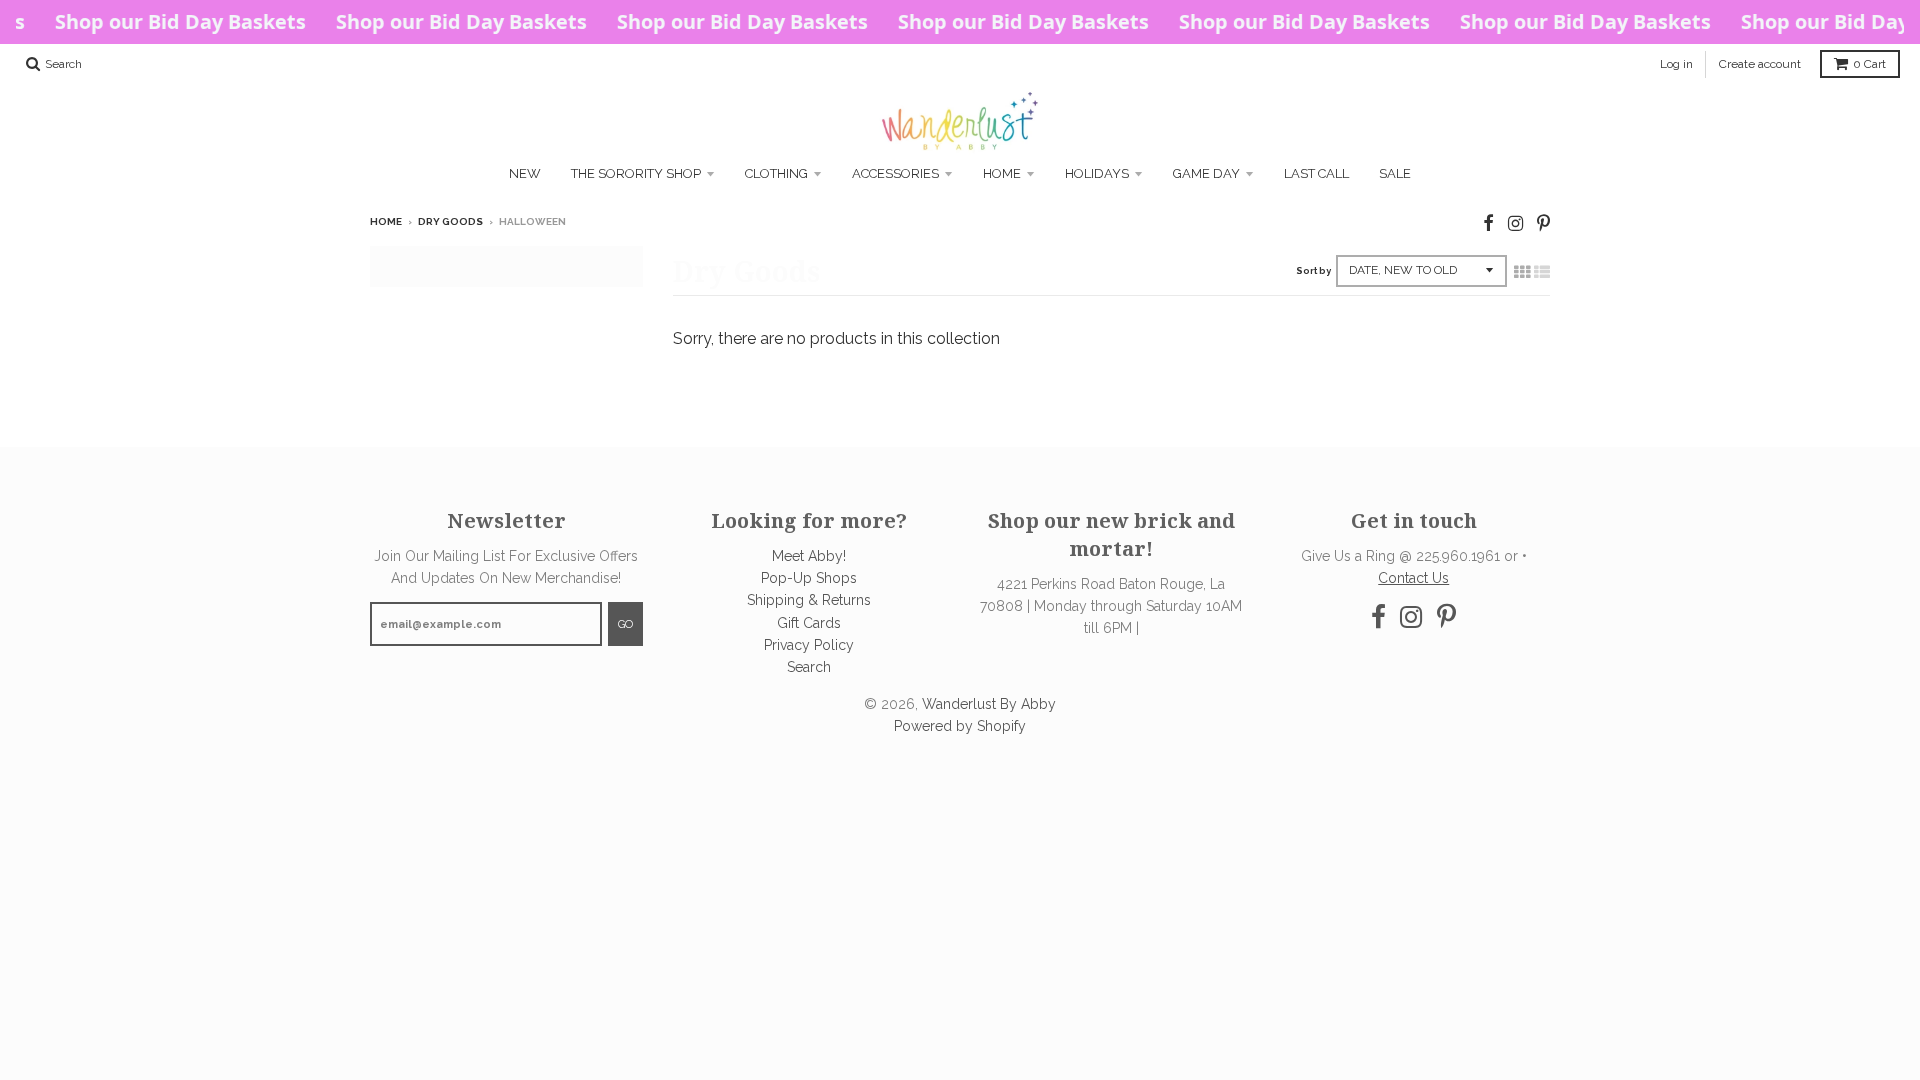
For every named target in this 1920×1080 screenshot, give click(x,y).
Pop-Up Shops (809, 578)
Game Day (1206, 173)
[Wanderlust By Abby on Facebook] (1488, 223)
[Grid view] (1522, 272)
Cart (1869, 64)
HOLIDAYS (1097, 173)
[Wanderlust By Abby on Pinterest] (1543, 223)
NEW (525, 173)
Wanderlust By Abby (989, 704)
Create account (1760, 64)
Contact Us (1413, 578)
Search (809, 667)
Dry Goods (450, 221)
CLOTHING (776, 173)
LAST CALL (1316, 173)
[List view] (1542, 272)
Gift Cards (809, 623)
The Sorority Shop (636, 173)
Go (625, 624)
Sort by (1313, 271)
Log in (1676, 64)
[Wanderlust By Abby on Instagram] (1515, 223)
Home (1002, 173)
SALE (1395, 173)
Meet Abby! (809, 556)
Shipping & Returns (809, 600)
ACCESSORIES (895, 173)
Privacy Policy (809, 645)
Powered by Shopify (960, 726)
